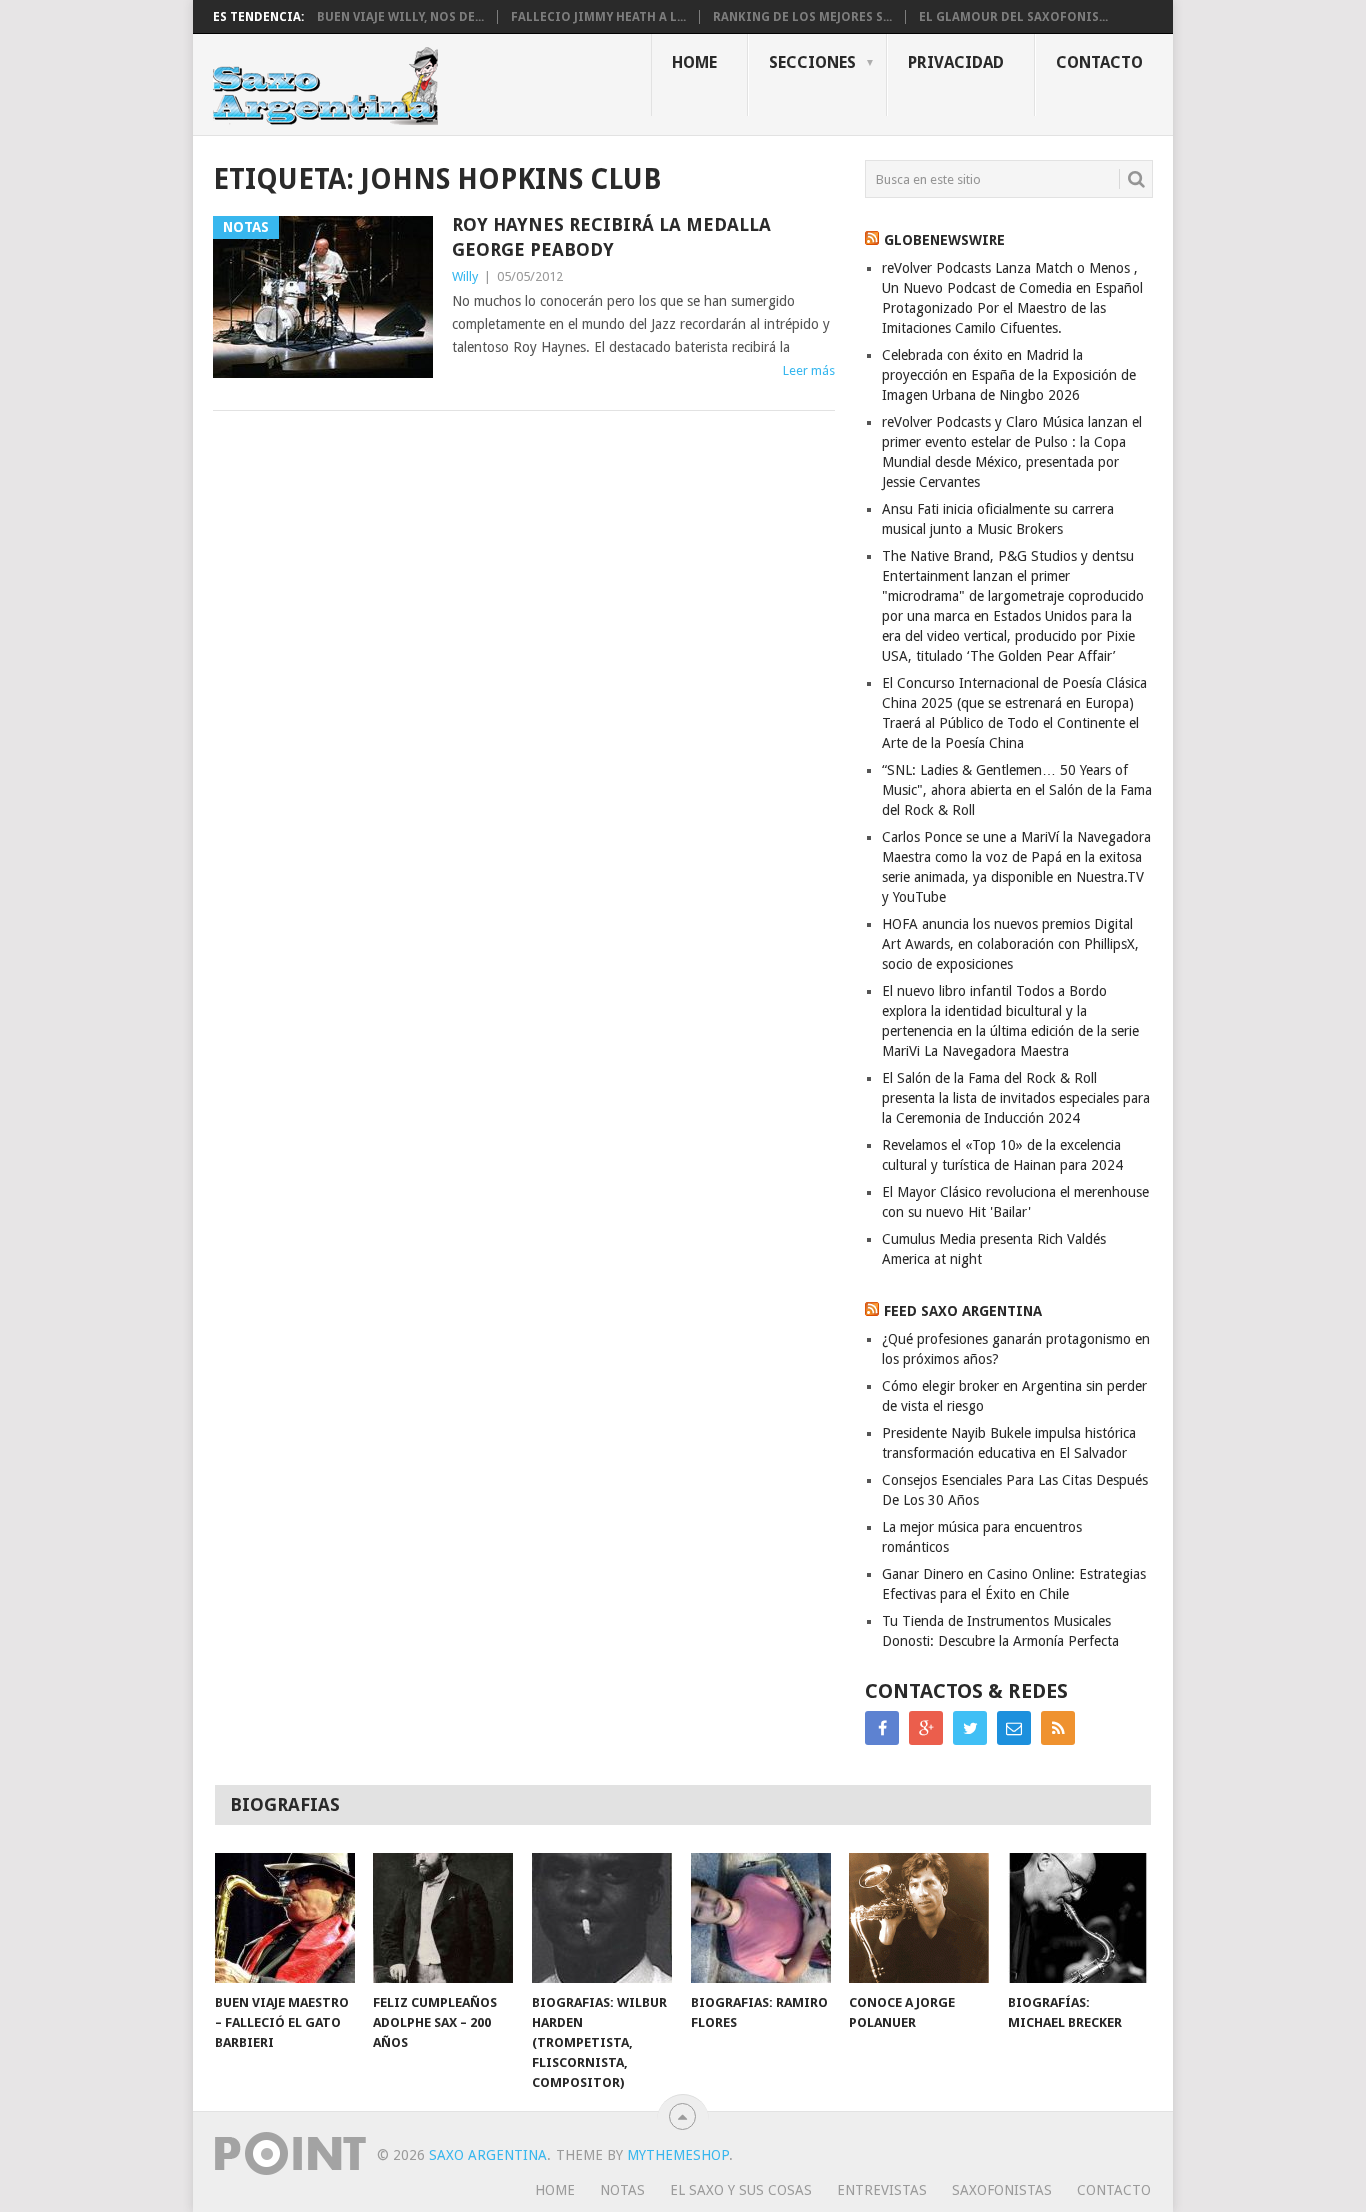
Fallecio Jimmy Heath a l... (598, 17)
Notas (622, 2190)
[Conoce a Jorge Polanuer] (919, 1918)
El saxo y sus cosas (741, 2190)
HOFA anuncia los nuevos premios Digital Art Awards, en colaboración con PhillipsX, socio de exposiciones (1010, 944)
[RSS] (1058, 1728)
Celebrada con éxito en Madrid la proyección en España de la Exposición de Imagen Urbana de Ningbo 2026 (1009, 375)
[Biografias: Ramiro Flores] (761, 1918)
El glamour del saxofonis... (1013, 17)
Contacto (1099, 62)
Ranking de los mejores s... (802, 17)
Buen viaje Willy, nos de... (400, 17)
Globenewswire (944, 240)
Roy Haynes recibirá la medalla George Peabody (611, 237)
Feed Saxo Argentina (963, 1311)
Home (694, 62)
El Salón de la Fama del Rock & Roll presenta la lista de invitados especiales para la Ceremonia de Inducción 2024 (1016, 1098)
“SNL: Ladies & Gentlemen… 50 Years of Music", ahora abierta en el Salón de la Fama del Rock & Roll (1017, 790)
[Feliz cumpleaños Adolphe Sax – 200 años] (443, 1918)
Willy (465, 276)
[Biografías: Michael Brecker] (1078, 1918)
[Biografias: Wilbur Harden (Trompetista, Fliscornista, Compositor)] (602, 1918)
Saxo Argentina (488, 2155)
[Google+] (926, 1728)
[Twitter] (970, 1728)
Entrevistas (882, 2190)
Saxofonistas (1002, 2190)
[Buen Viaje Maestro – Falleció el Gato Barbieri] (285, 1918)
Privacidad (956, 62)
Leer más (809, 370)
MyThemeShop (678, 2155)
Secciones (812, 62)
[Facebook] (882, 1728)
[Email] (1014, 1728)
